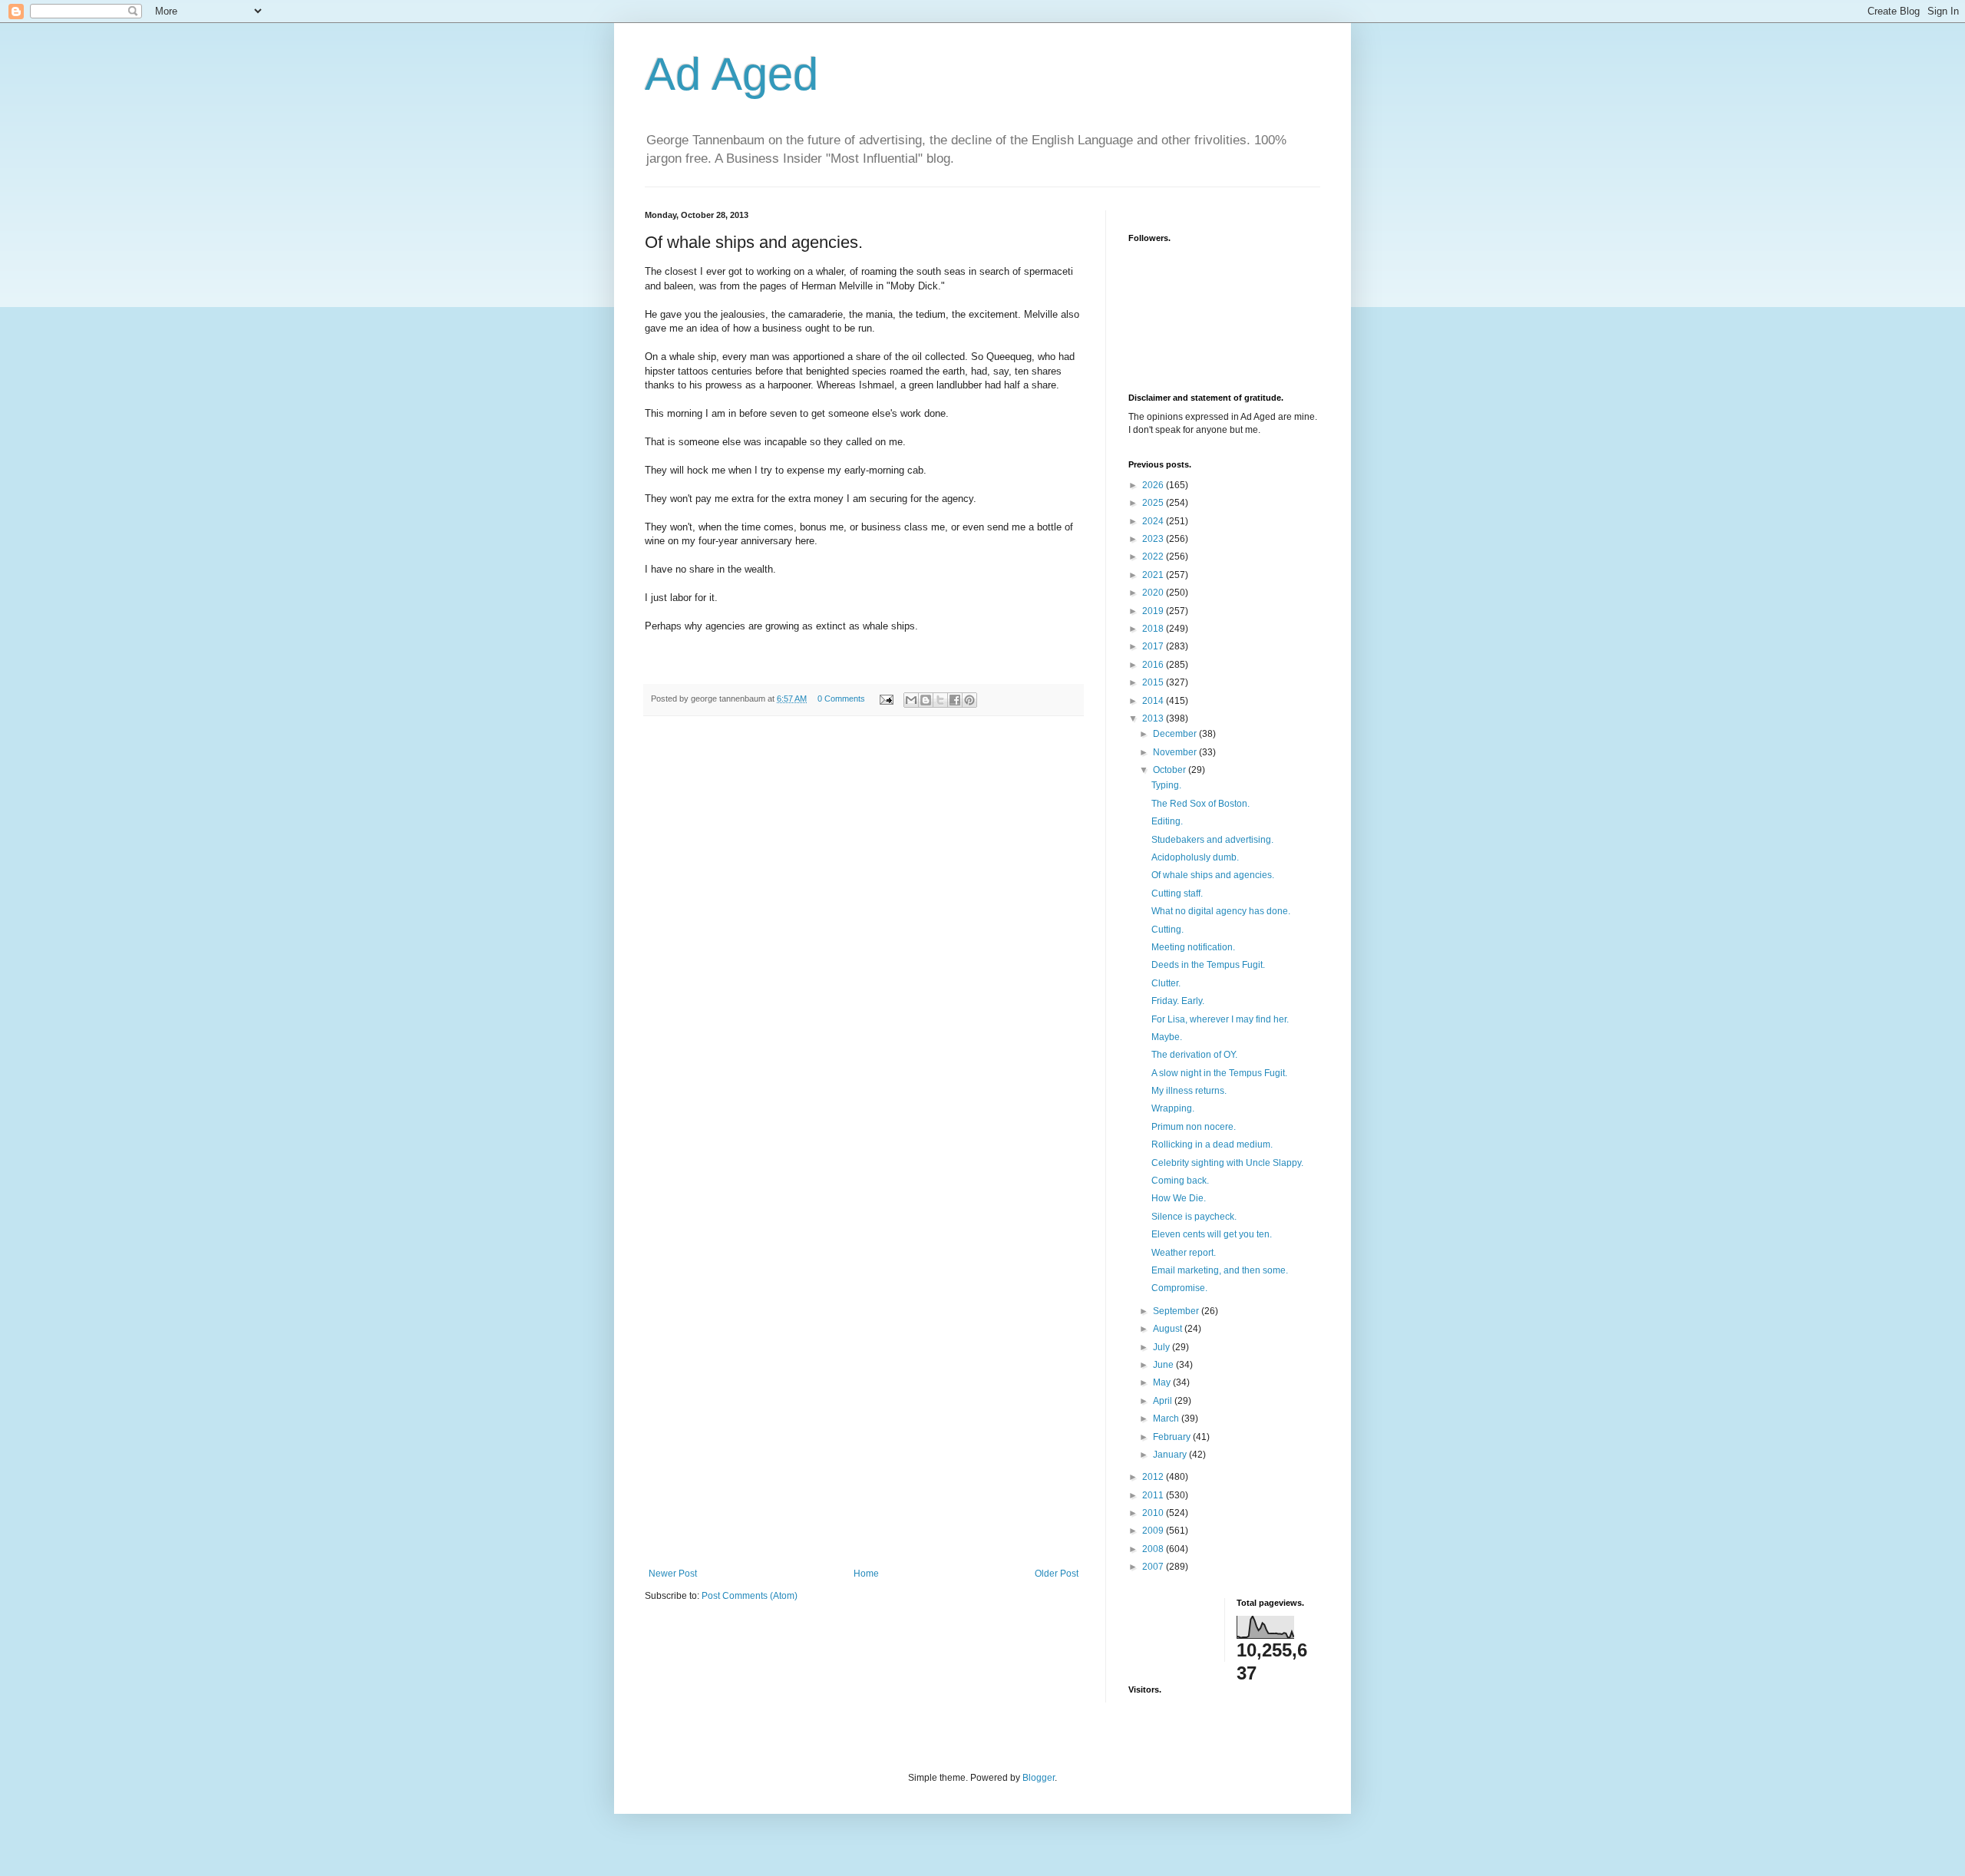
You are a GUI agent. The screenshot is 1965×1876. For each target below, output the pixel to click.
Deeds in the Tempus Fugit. (1208, 965)
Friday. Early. (1178, 1001)
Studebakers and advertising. (1212, 840)
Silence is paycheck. (1194, 1217)
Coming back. (1180, 1181)
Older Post (1057, 1574)
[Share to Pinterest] (969, 700)
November (1176, 752)
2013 (1154, 718)
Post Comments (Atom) (750, 1596)
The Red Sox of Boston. (1200, 804)
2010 (1154, 1513)
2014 (1154, 701)
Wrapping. (1173, 1108)
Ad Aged (732, 74)
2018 (1154, 629)
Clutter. (1166, 983)
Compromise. (1179, 1288)
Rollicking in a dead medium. (1212, 1144)
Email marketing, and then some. (1220, 1270)
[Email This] (911, 700)
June (1164, 1365)
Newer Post (673, 1574)
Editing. (1167, 821)
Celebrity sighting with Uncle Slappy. (1227, 1163)
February (1173, 1437)
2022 (1154, 557)
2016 (1154, 665)
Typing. (1166, 785)
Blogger (1039, 1778)
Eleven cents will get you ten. (1212, 1234)
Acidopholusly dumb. (1195, 857)
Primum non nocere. (1194, 1127)
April (1164, 1401)
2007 (1154, 1567)
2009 (1154, 1531)
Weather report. (1184, 1253)
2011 (1154, 1495)
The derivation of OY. (1194, 1055)
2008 (1154, 1549)
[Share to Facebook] (955, 700)
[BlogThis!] (926, 700)
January (1171, 1455)
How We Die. (1179, 1198)
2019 (1154, 611)
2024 (1154, 521)
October (1171, 770)
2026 (1154, 485)
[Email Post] (886, 699)
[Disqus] (864, 940)
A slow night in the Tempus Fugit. (1219, 1073)
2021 (1154, 575)
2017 (1154, 646)
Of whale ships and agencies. (1213, 875)
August (1169, 1329)
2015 (1154, 682)
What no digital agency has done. (1221, 911)
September (1177, 1311)
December (1176, 734)
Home (866, 1574)
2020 (1154, 593)
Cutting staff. (1177, 893)
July (1162, 1347)
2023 (1154, 539)
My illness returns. (1189, 1091)
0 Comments (841, 699)
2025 (1154, 503)
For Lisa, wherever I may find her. (1220, 1019)
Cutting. (1167, 930)
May (1163, 1382)
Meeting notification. (1193, 947)
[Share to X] (940, 700)
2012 (1154, 1477)
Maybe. (1167, 1037)
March (1167, 1419)
